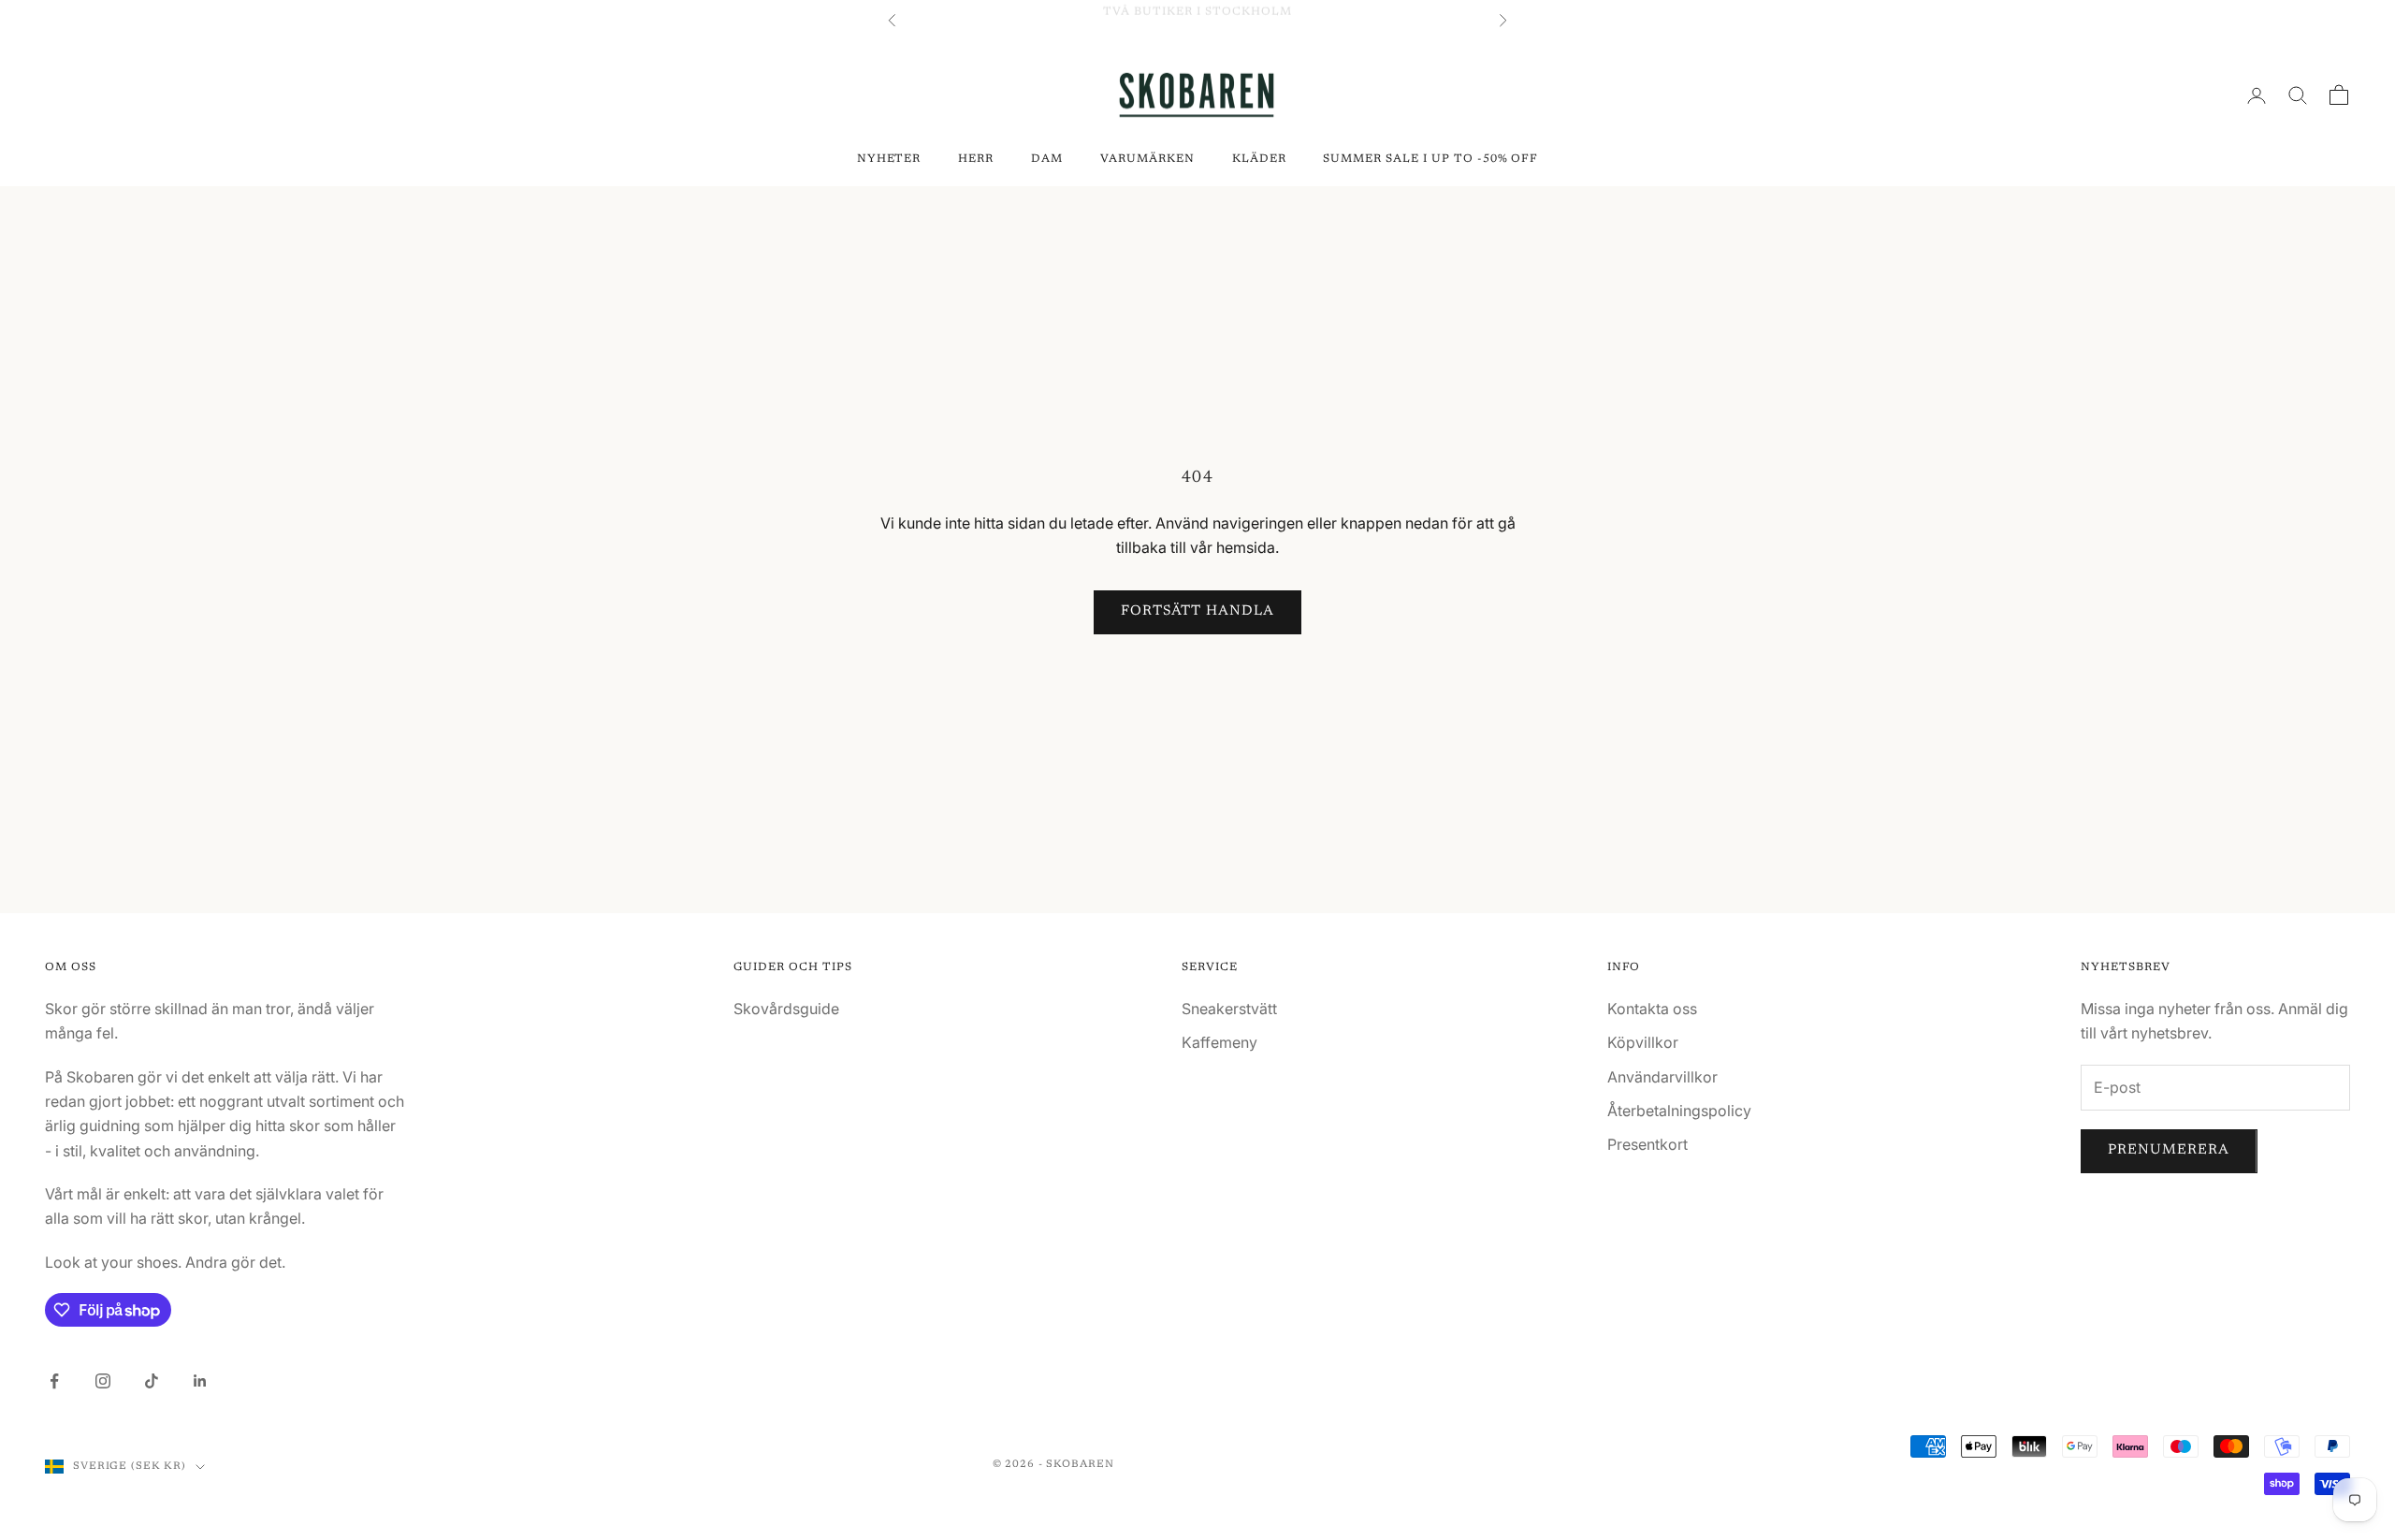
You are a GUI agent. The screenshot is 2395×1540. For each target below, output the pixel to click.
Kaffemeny (1219, 1042)
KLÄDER (1259, 159)
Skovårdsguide (786, 1009)
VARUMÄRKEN (1147, 159)
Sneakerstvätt (1229, 1009)
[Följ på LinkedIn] (200, 1381)
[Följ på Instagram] (103, 1381)
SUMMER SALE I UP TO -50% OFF (1430, 159)
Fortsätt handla (1198, 611)
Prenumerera (2169, 1150)
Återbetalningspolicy (1679, 1111)
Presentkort (1647, 1144)
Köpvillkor (1643, 1042)
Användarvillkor (1662, 1077)
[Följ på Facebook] (54, 1381)
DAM (1047, 159)
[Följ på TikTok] (152, 1381)
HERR (976, 159)
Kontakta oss (1652, 1009)
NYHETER (889, 159)
